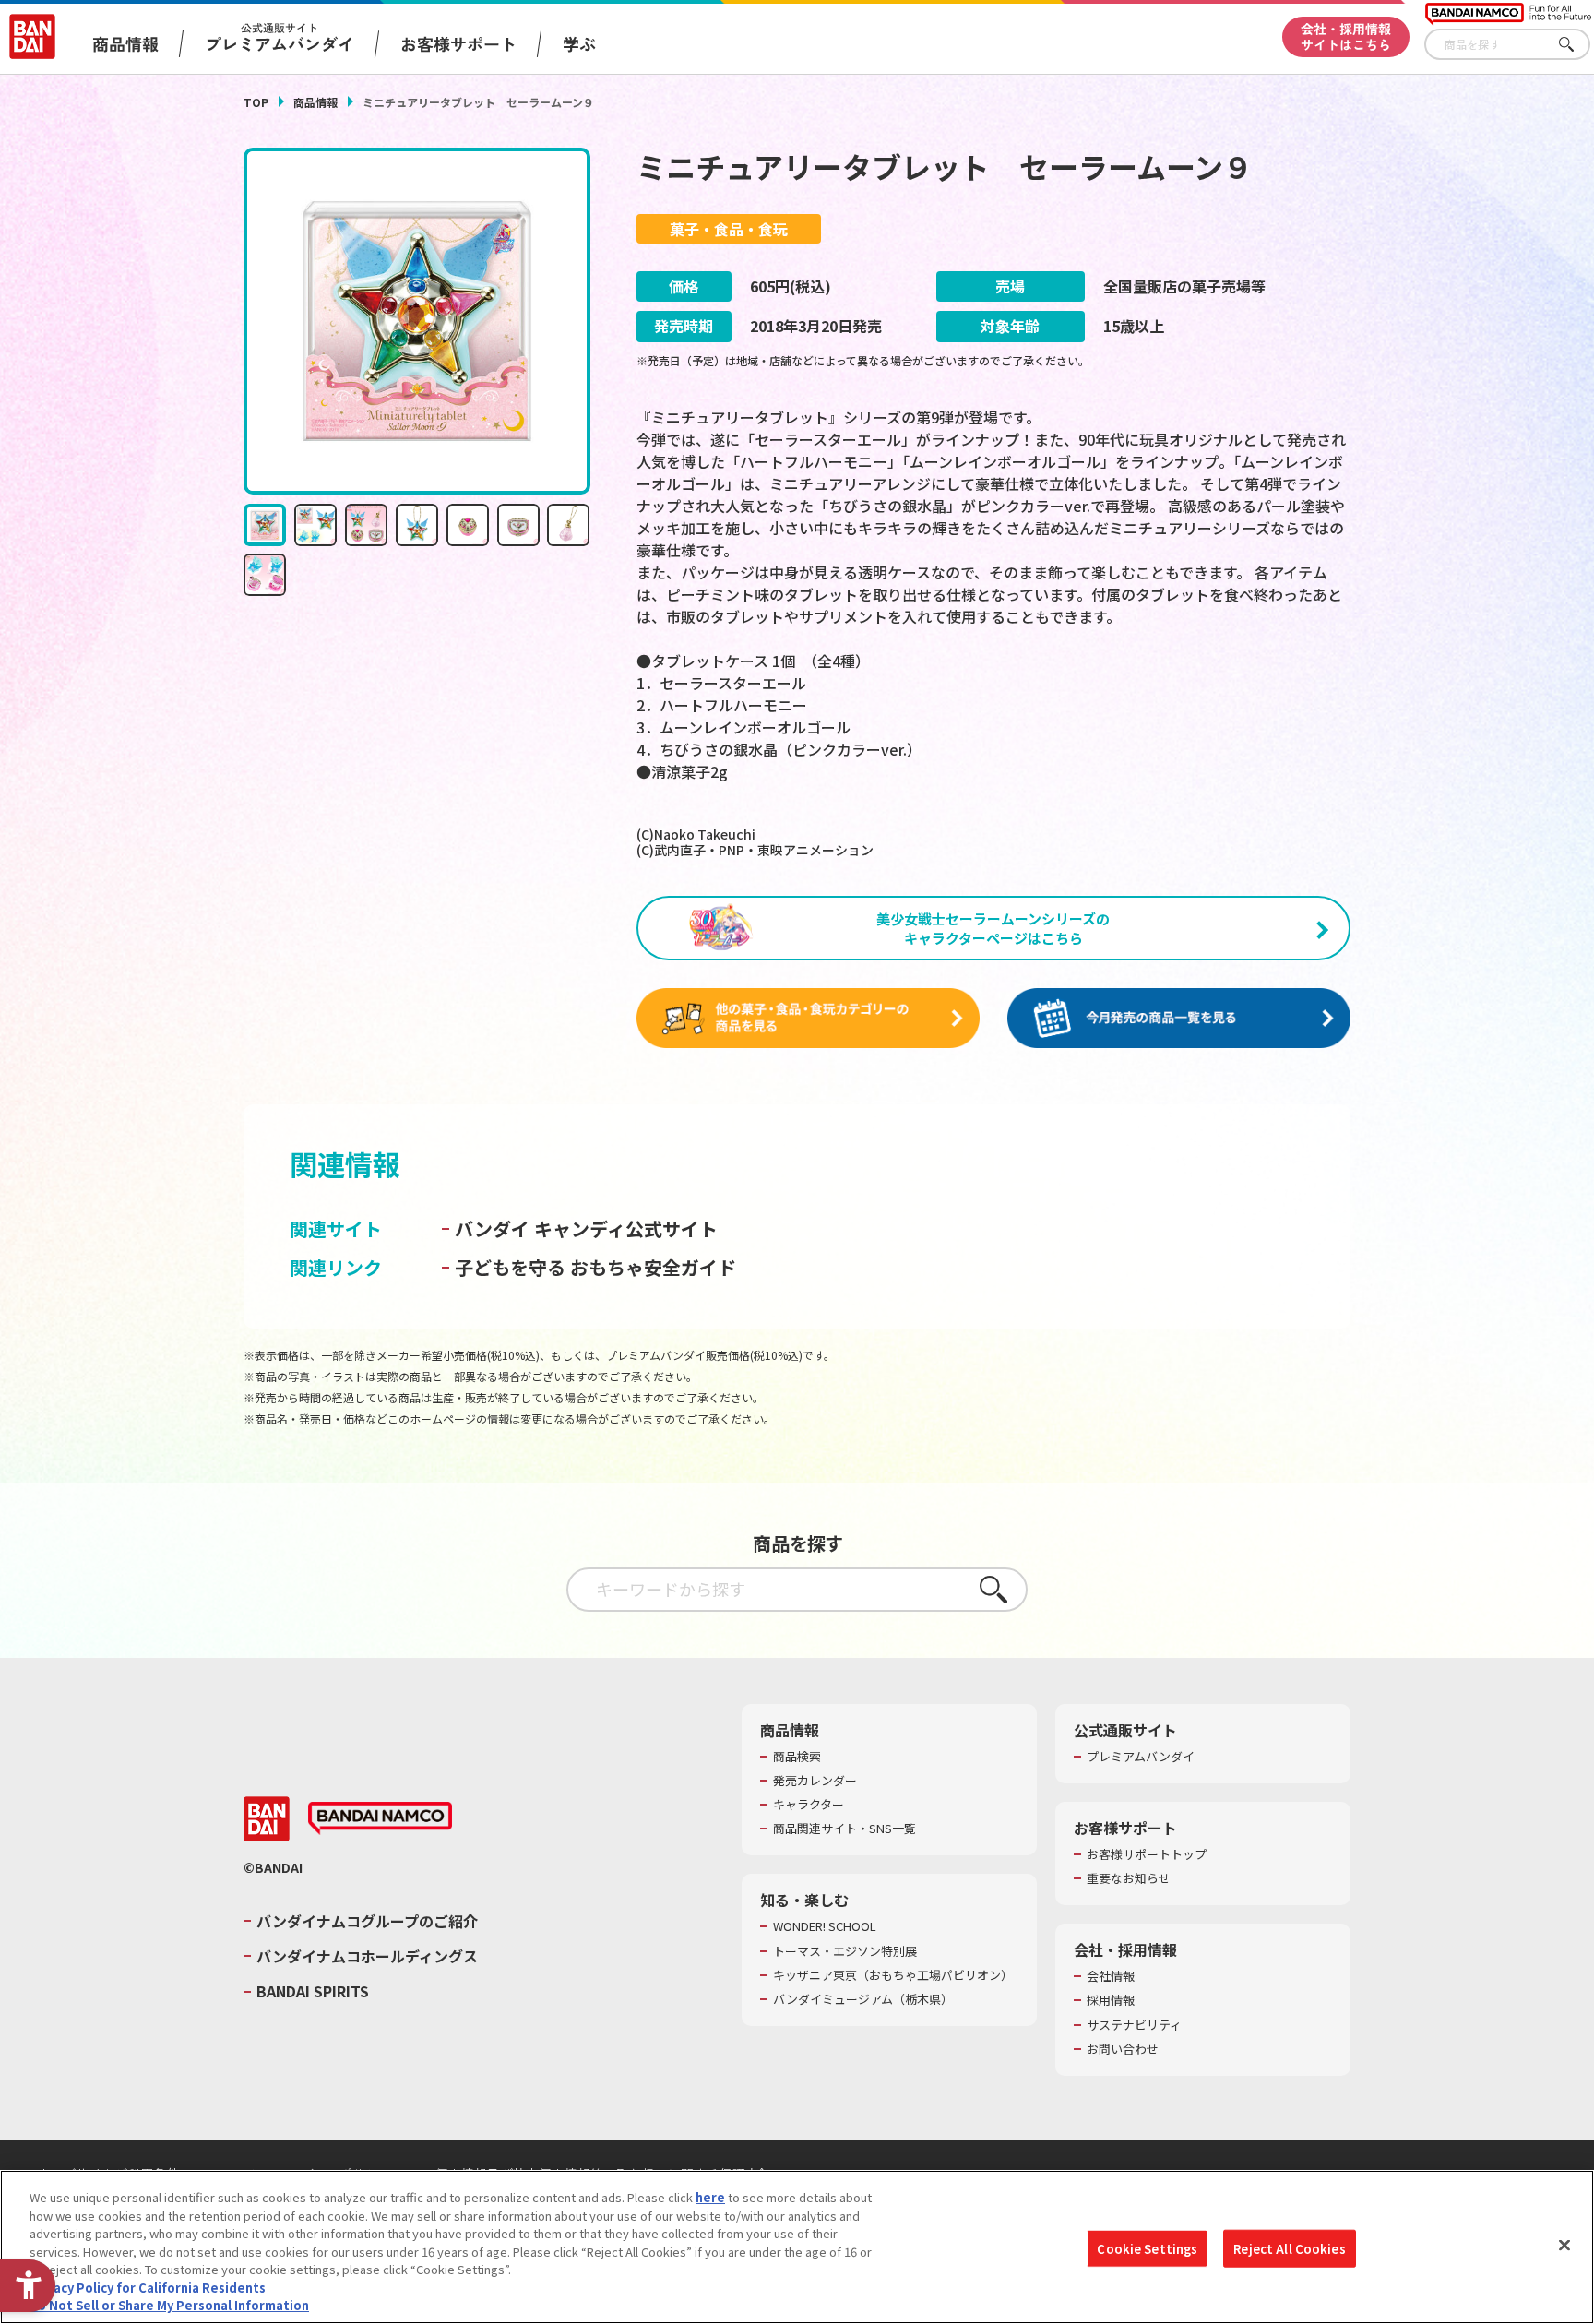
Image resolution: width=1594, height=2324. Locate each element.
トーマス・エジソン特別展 (845, 1951)
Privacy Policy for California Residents (148, 2288)
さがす (1576, 45)
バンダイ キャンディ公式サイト (586, 1228)
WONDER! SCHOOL (825, 1926)
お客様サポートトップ (1147, 1854)
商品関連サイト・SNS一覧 (845, 1829)
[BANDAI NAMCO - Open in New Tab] (380, 1818)
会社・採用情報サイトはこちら (1346, 36)
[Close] (1564, 2245)
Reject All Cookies (1289, 2248)
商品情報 (315, 102)
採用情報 (1111, 2000)
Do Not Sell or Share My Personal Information (169, 2305)
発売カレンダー (815, 1781)
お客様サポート (458, 43)
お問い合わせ (1123, 2049)
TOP (256, 102)
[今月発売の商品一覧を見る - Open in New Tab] (1179, 1019)
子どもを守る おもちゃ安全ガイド (595, 1267)
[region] (797, 2247)
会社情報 (1111, 1976)
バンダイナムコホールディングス (367, 1956)
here (710, 2197)
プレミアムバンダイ (1141, 1757)
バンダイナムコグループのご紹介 (367, 1921)
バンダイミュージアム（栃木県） (863, 1999)
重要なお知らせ (1129, 1878)
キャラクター (809, 1805)
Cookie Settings (1147, 2248)
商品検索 (797, 1757)
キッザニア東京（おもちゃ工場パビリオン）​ (893, 1975)
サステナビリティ (1134, 2025)
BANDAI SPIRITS (313, 1991)
